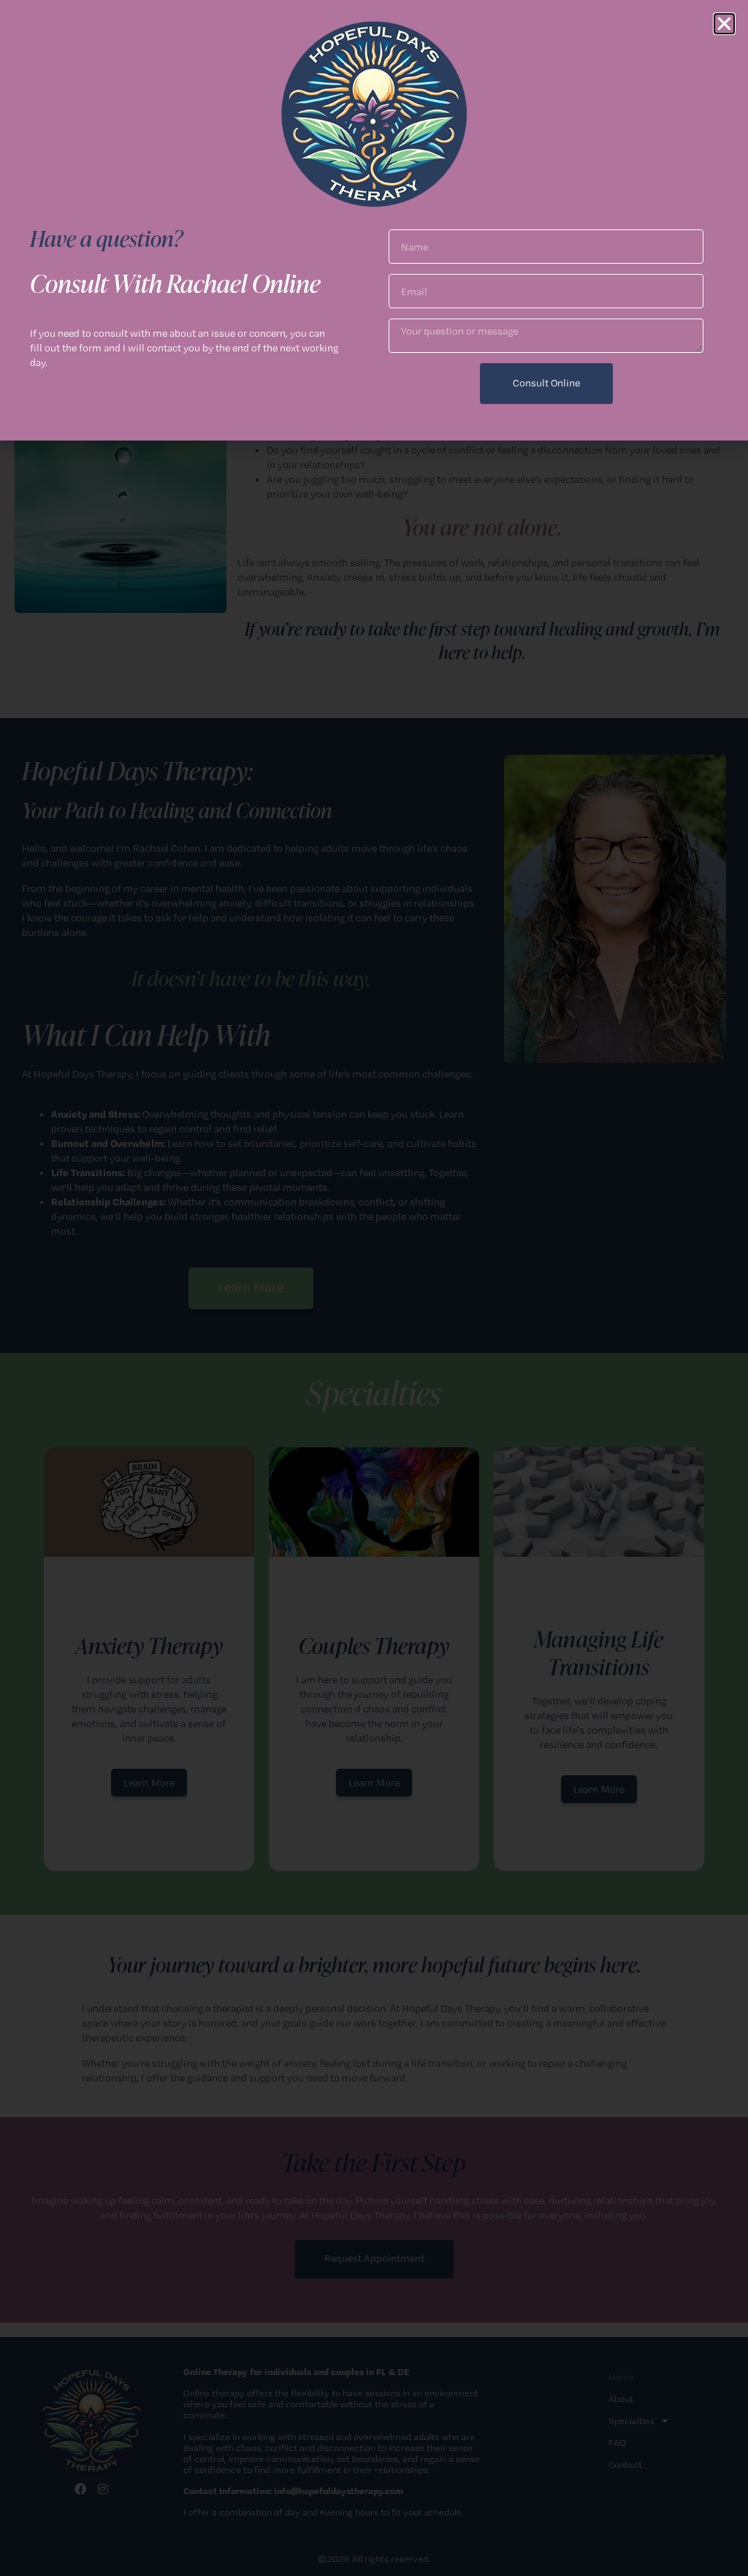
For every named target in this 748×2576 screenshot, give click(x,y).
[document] (374, 1288)
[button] (724, 24)
